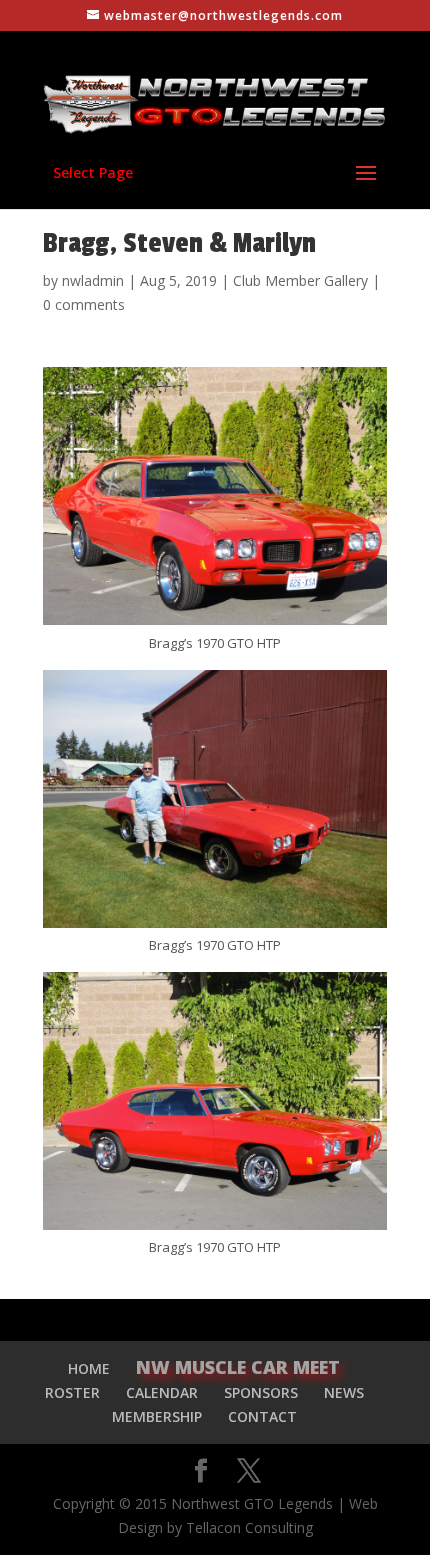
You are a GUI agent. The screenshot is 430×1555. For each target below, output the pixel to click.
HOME (89, 1368)
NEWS (344, 1392)
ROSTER (72, 1392)
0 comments (84, 304)
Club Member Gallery (300, 280)
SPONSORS (261, 1392)
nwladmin (93, 280)
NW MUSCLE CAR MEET (238, 1367)
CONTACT (262, 1416)
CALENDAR (162, 1392)
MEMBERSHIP (157, 1416)
